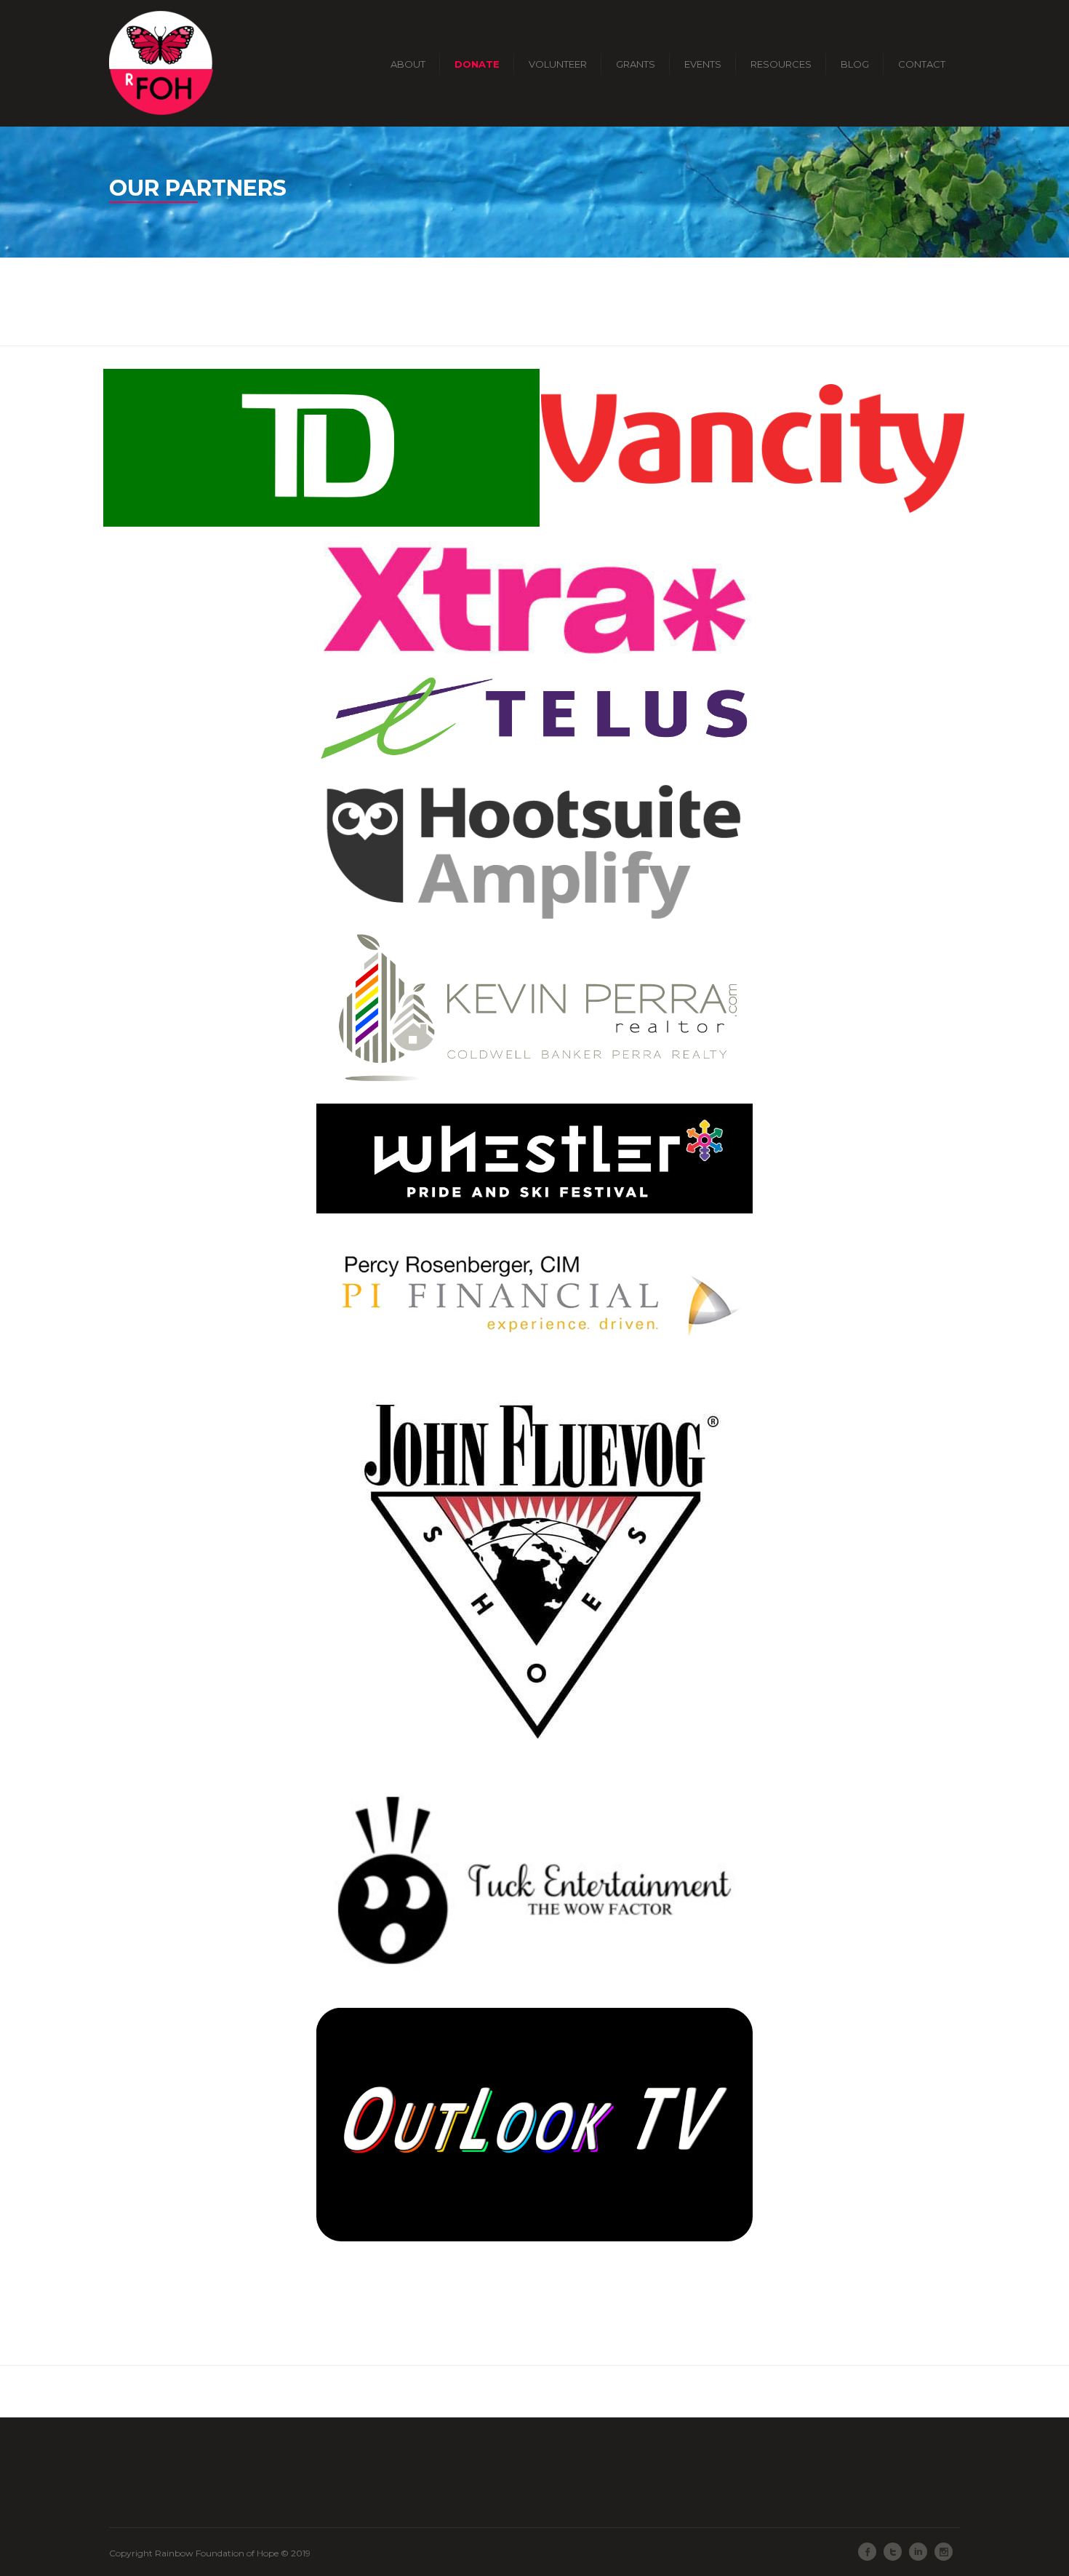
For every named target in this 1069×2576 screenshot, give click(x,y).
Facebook (867, 2552)
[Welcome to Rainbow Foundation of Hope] (161, 63)
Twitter (893, 2552)
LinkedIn (918, 2552)
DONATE (477, 64)
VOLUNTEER (558, 64)
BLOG (855, 64)
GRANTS (636, 64)
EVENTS (703, 64)
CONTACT (922, 64)
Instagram (944, 2552)
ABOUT (408, 64)
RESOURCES (781, 64)
